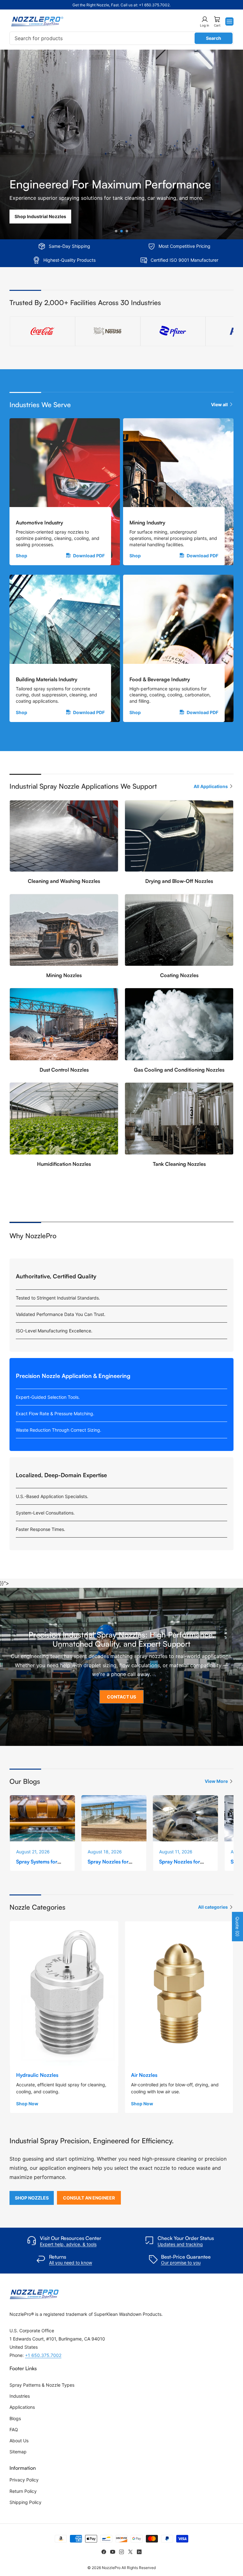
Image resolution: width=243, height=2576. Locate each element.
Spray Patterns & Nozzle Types (42, 2385)
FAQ (14, 2429)
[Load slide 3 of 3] (127, 231)
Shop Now (27, 2104)
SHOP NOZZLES (32, 2198)
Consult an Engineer (89, 2198)
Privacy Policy (24, 2480)
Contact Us (121, 1697)
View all (219, 404)
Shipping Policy (25, 2502)
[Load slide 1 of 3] (116, 231)
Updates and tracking (180, 2244)
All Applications (211, 786)
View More (216, 1781)
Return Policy (23, 2491)
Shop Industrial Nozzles (40, 216)
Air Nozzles (144, 2075)
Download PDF (89, 556)
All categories (213, 1907)
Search (214, 38)
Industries (20, 2396)
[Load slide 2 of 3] (122, 231)
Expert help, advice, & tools (68, 2244)
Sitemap (18, 2452)
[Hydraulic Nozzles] (64, 1993)
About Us (19, 2441)
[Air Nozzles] (179, 1993)
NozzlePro (111, 2568)
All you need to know (71, 2263)
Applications (22, 2407)
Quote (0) (237, 1927)
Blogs (15, 2418)
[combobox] (121, 38)
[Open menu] (229, 21)
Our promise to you (181, 2263)
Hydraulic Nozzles (37, 2075)
